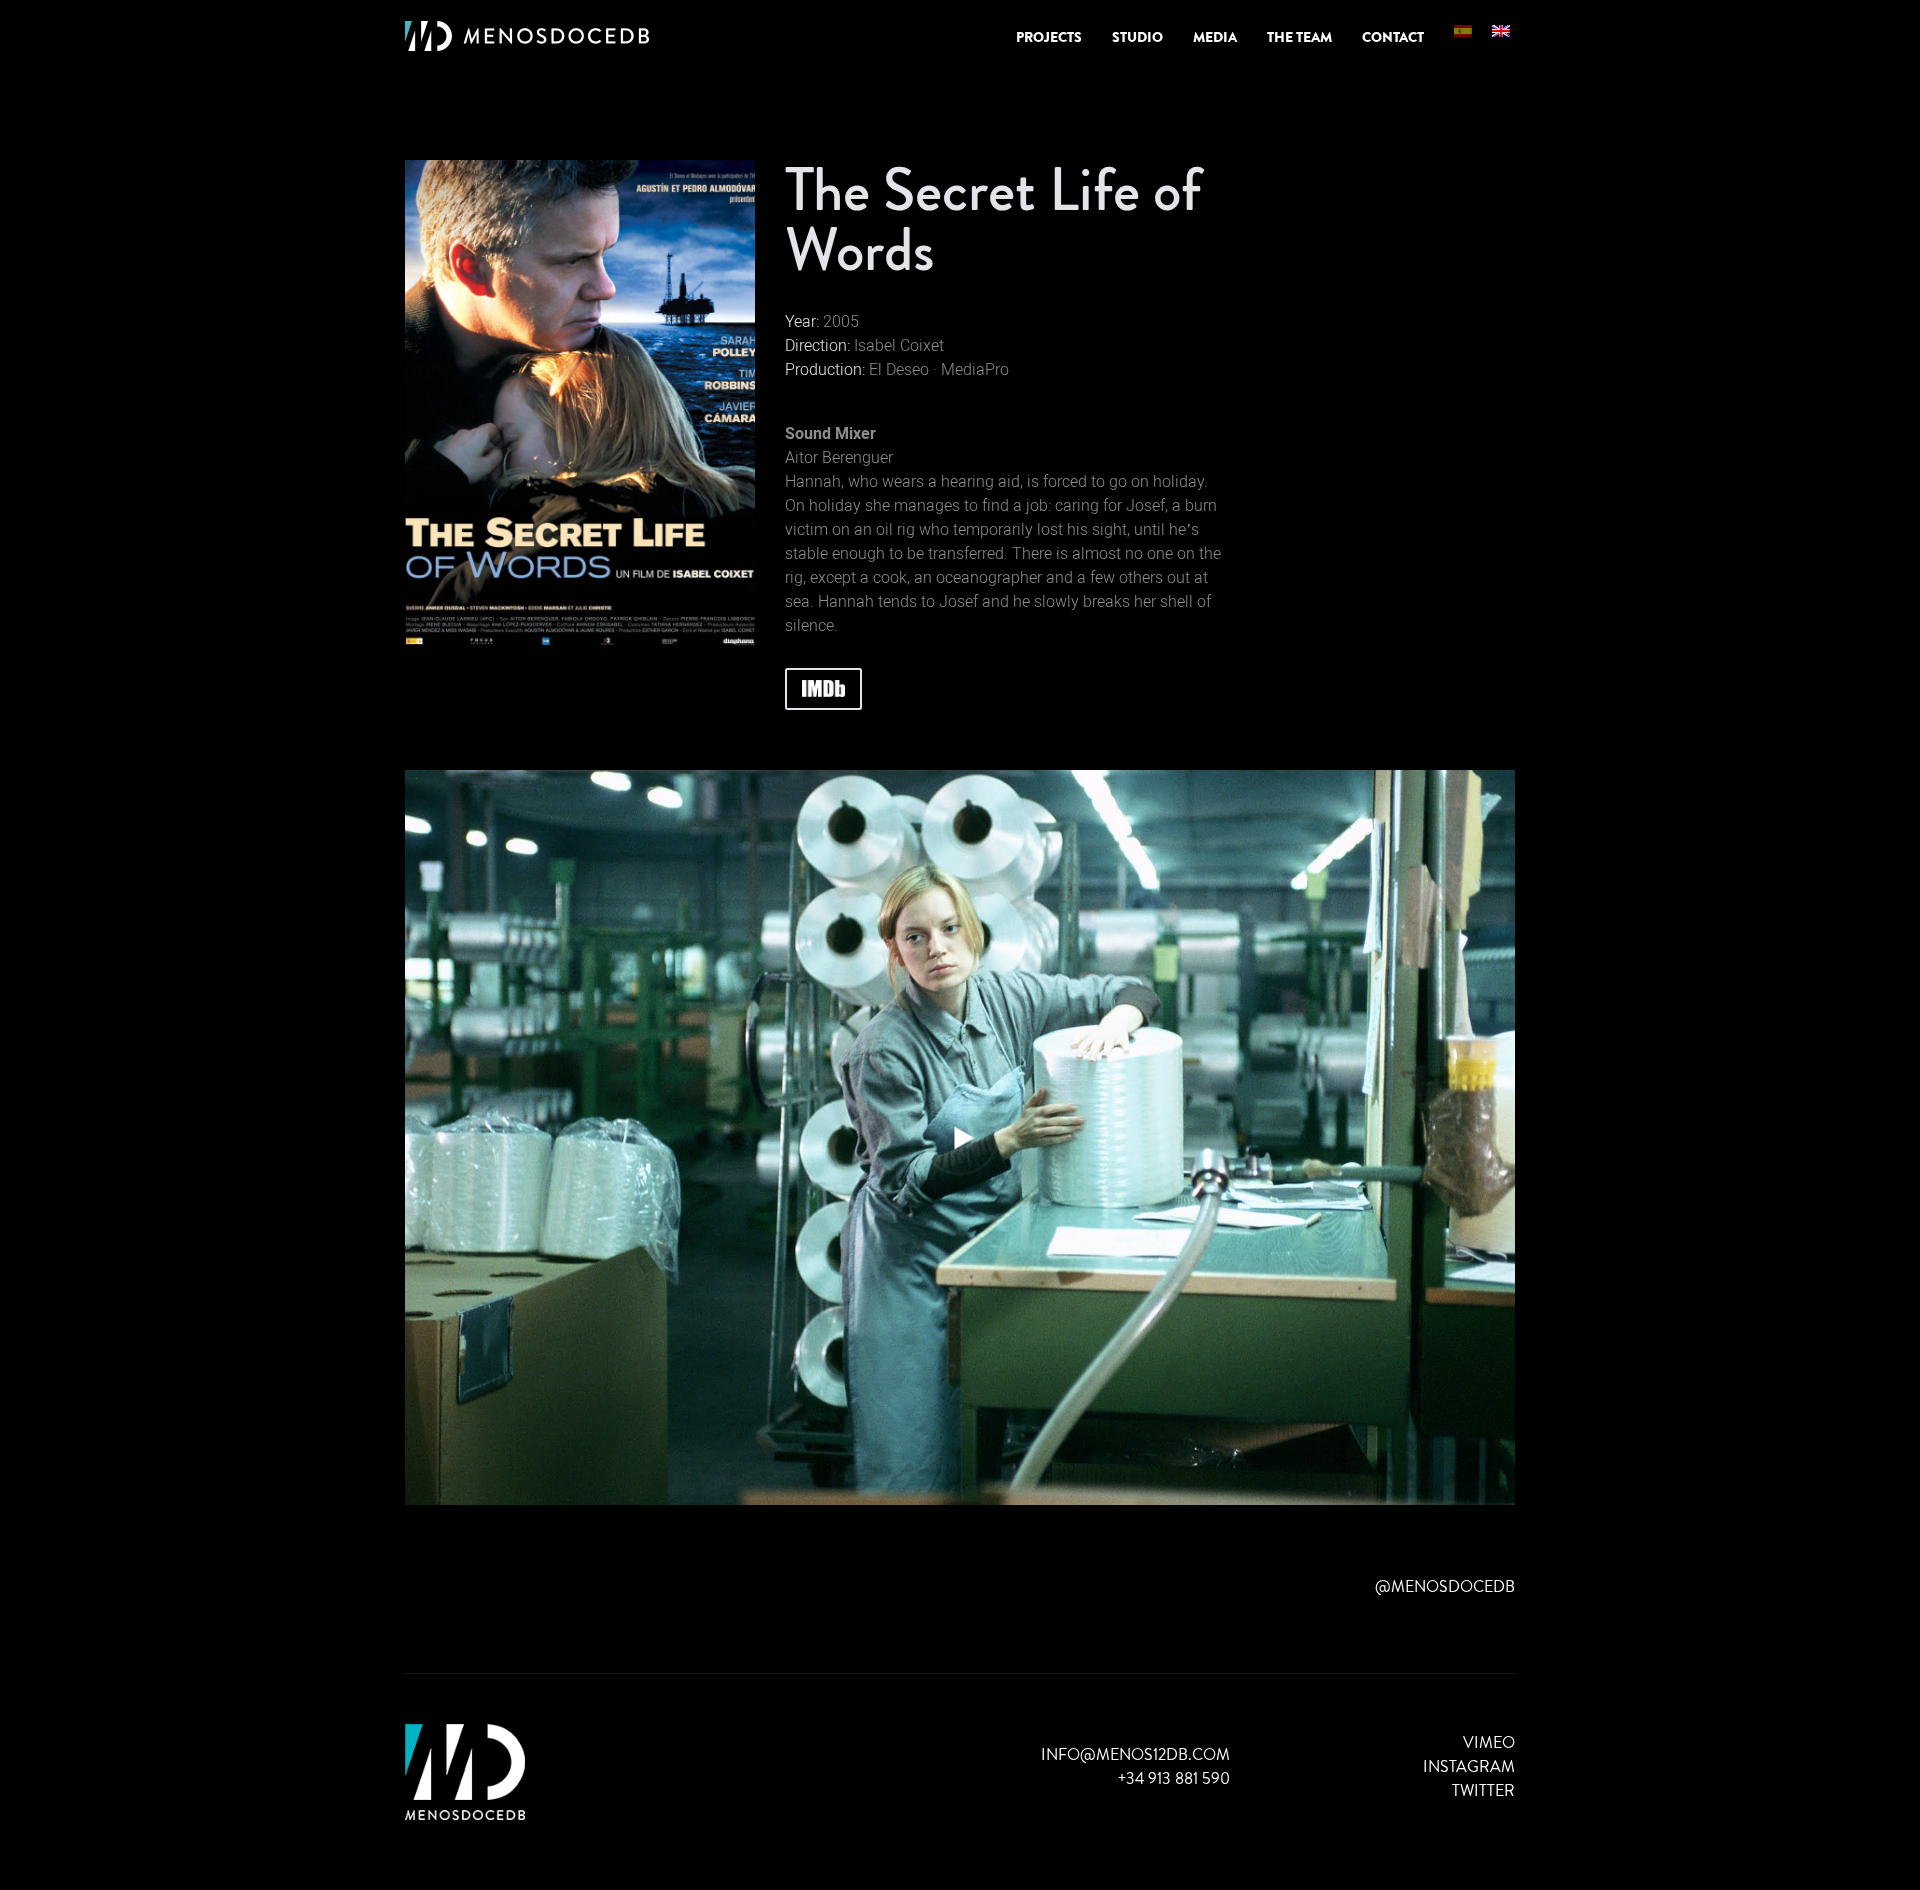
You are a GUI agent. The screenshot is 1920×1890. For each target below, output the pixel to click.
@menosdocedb (1445, 1586)
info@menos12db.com (1135, 1754)
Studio (1137, 37)
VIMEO (1489, 1742)
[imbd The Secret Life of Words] (823, 689)
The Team (1299, 37)
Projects (1049, 37)
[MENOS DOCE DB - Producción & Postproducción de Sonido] (527, 36)
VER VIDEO (960, 1137)
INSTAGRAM (1469, 1766)
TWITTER (1483, 1790)
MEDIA (1215, 37)
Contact (1393, 37)
